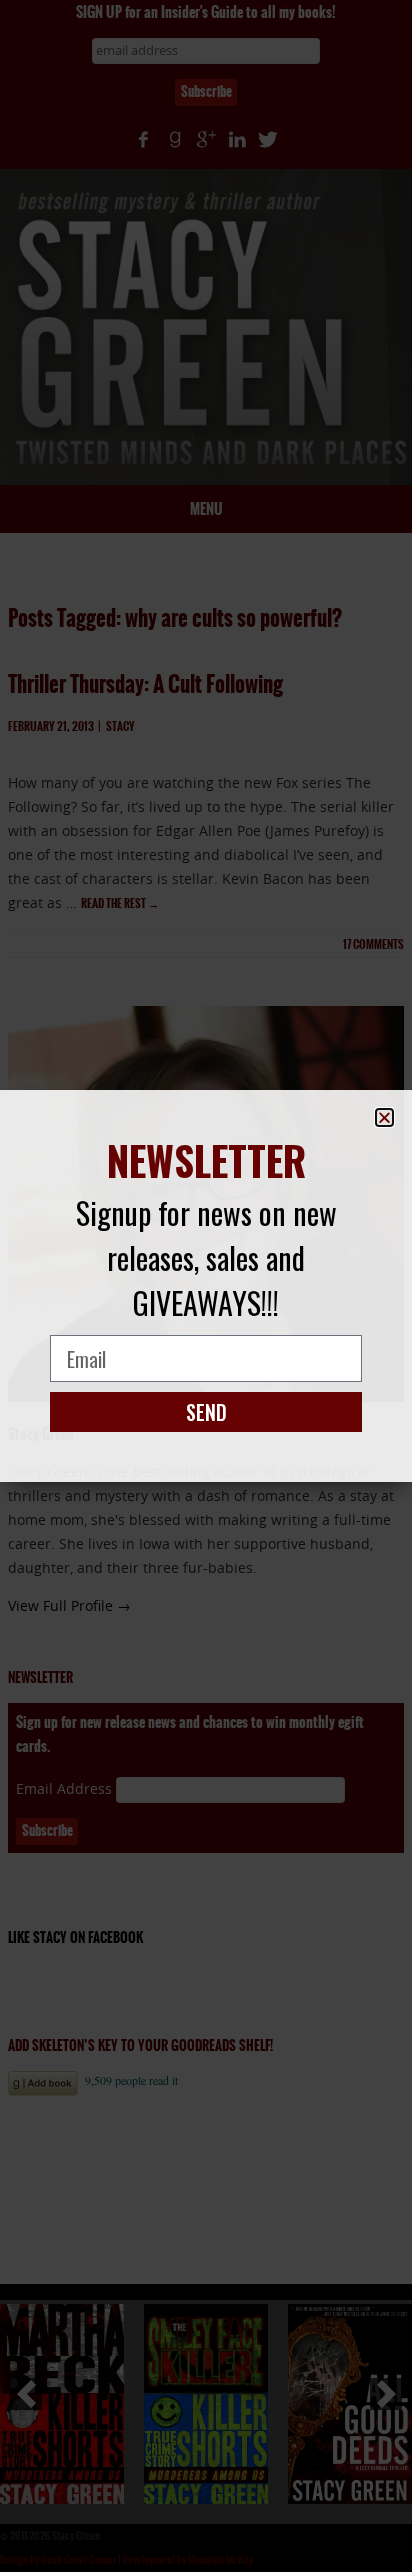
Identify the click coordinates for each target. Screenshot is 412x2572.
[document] (206, 1286)
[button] (384, 1117)
